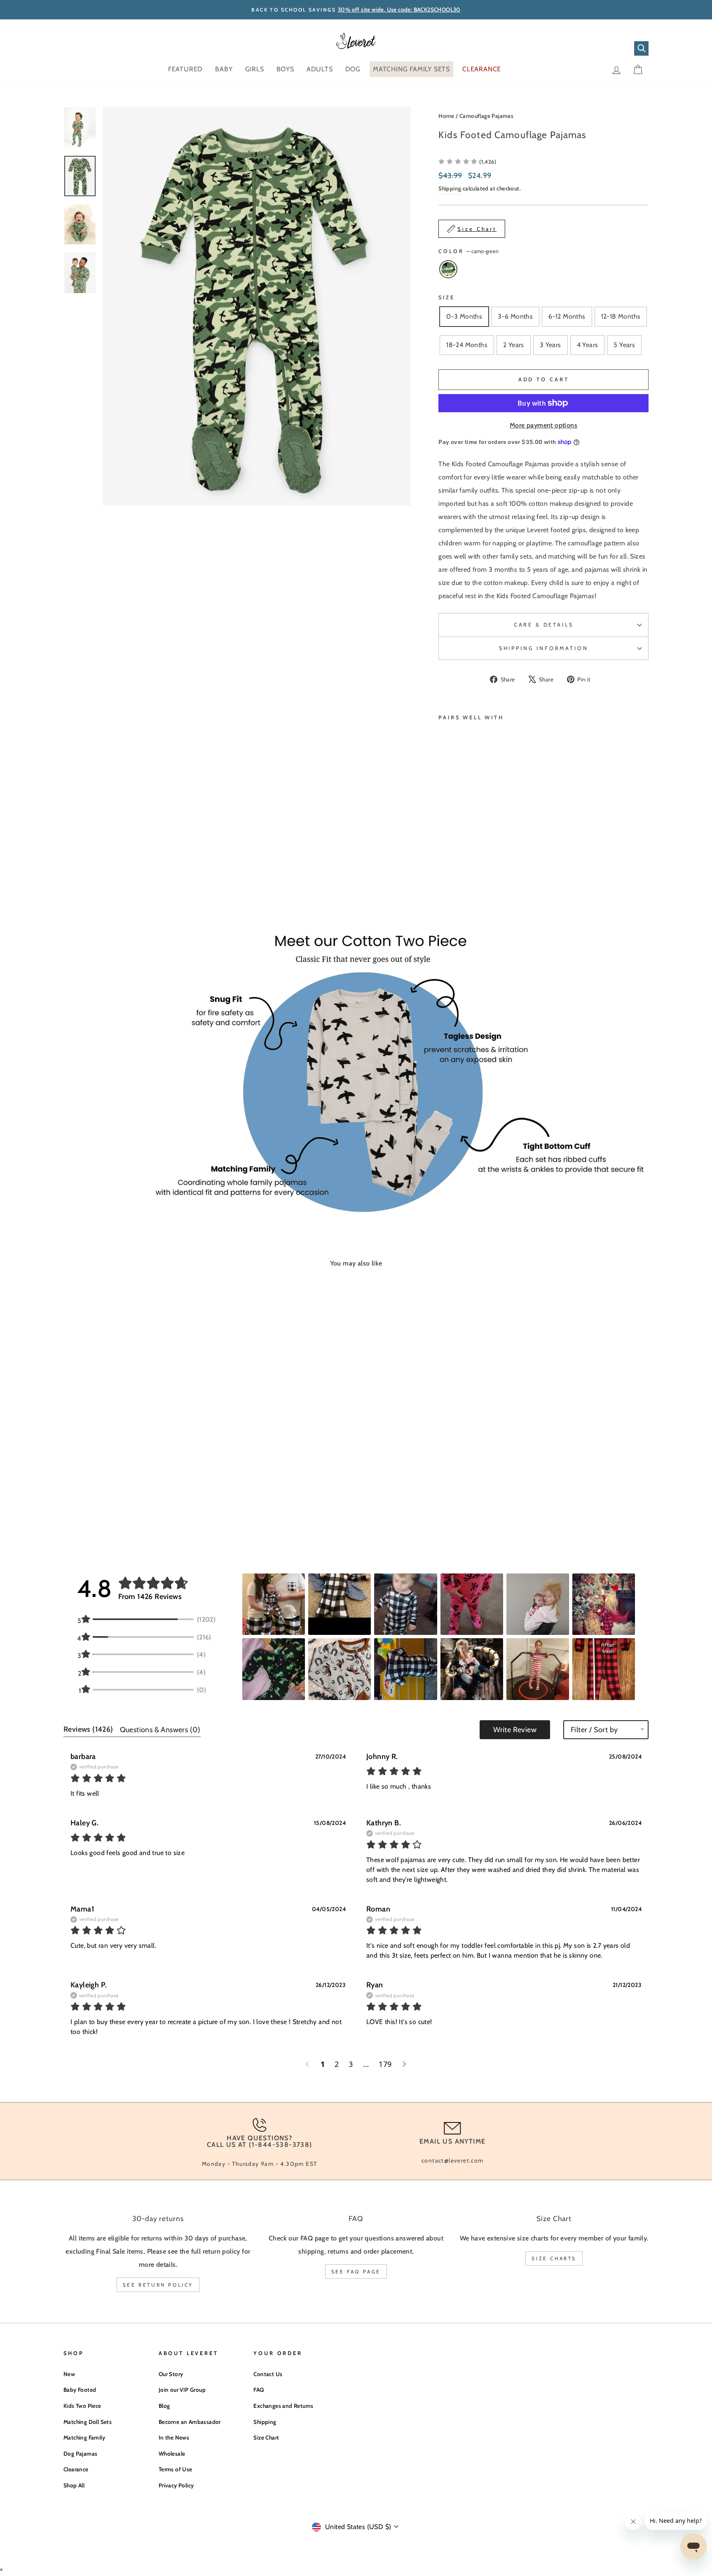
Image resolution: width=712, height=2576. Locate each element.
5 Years (624, 345)
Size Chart (266, 2437)
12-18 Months (621, 316)
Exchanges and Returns (283, 2406)
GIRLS (255, 69)
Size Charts (554, 2258)
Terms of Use (176, 2469)
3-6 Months (515, 316)
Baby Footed (80, 2390)
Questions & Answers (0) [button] (160, 1730)
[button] (467, 161)
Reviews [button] (88, 1729)
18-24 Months (467, 345)
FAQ (259, 2390)
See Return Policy (158, 2285)
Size (446, 297)
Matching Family (84, 2437)
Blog (164, 2406)
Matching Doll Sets (88, 2422)
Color (468, 251)
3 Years (550, 345)
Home (446, 116)
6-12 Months (567, 316)
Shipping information (544, 648)
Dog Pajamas (80, 2454)
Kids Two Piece (82, 2406)
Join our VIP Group (182, 2390)
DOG (353, 69)
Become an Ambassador (190, 2422)
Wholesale (172, 2454)
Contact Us (268, 2374)
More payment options (543, 425)
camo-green (448, 269)
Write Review (515, 1730)
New (69, 2374)
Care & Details (544, 625)
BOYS (285, 69)
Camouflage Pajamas (486, 116)
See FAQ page (356, 2272)
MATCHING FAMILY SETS (411, 69)
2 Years (514, 345)
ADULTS (320, 69)
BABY (224, 69)
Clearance (76, 2469)
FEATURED (185, 69)
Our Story (171, 2374)
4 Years (588, 345)
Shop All (74, 2485)
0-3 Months (464, 316)
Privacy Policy (176, 2485)
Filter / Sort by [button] (594, 1730)
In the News (174, 2437)
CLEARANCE (482, 69)
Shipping (450, 188)
